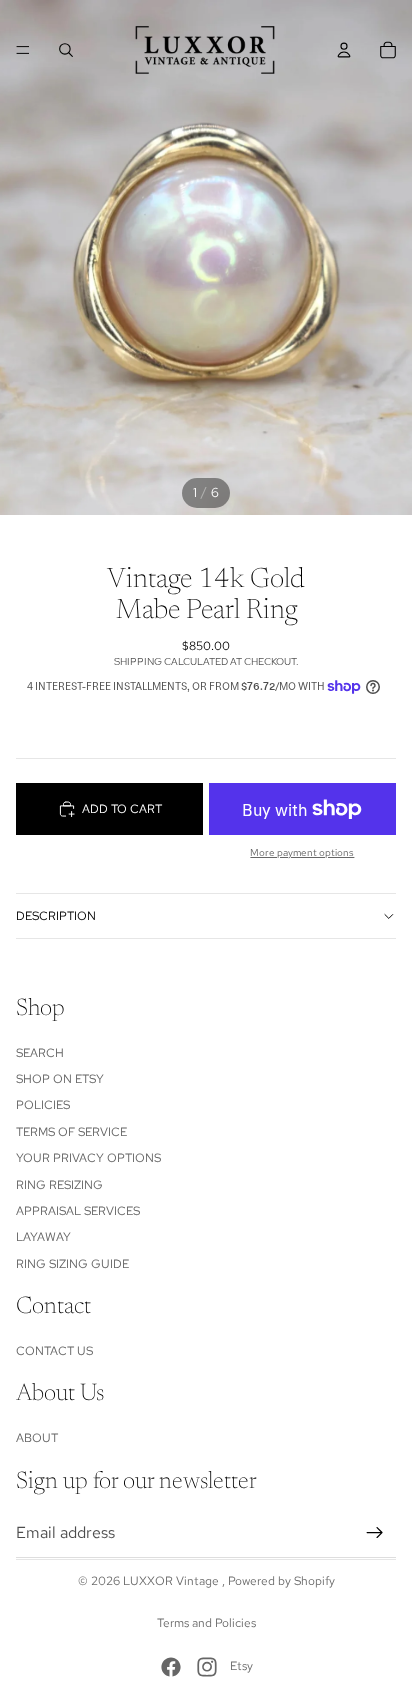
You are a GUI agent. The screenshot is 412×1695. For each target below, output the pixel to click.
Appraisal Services (78, 1211)
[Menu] (23, 50)
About (37, 1438)
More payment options (302, 852)
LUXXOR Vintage (172, 1581)
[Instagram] (207, 1667)
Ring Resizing (59, 1184)
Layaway (43, 1237)
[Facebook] (171, 1667)
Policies (43, 1105)
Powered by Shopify (281, 1581)
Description (56, 916)
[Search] (66, 50)
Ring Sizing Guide (72, 1263)
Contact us (54, 1351)
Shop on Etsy (60, 1079)
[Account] (344, 50)
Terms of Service (71, 1131)
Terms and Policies (206, 1623)
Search (40, 1052)
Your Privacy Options (88, 1158)
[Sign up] (375, 1532)
